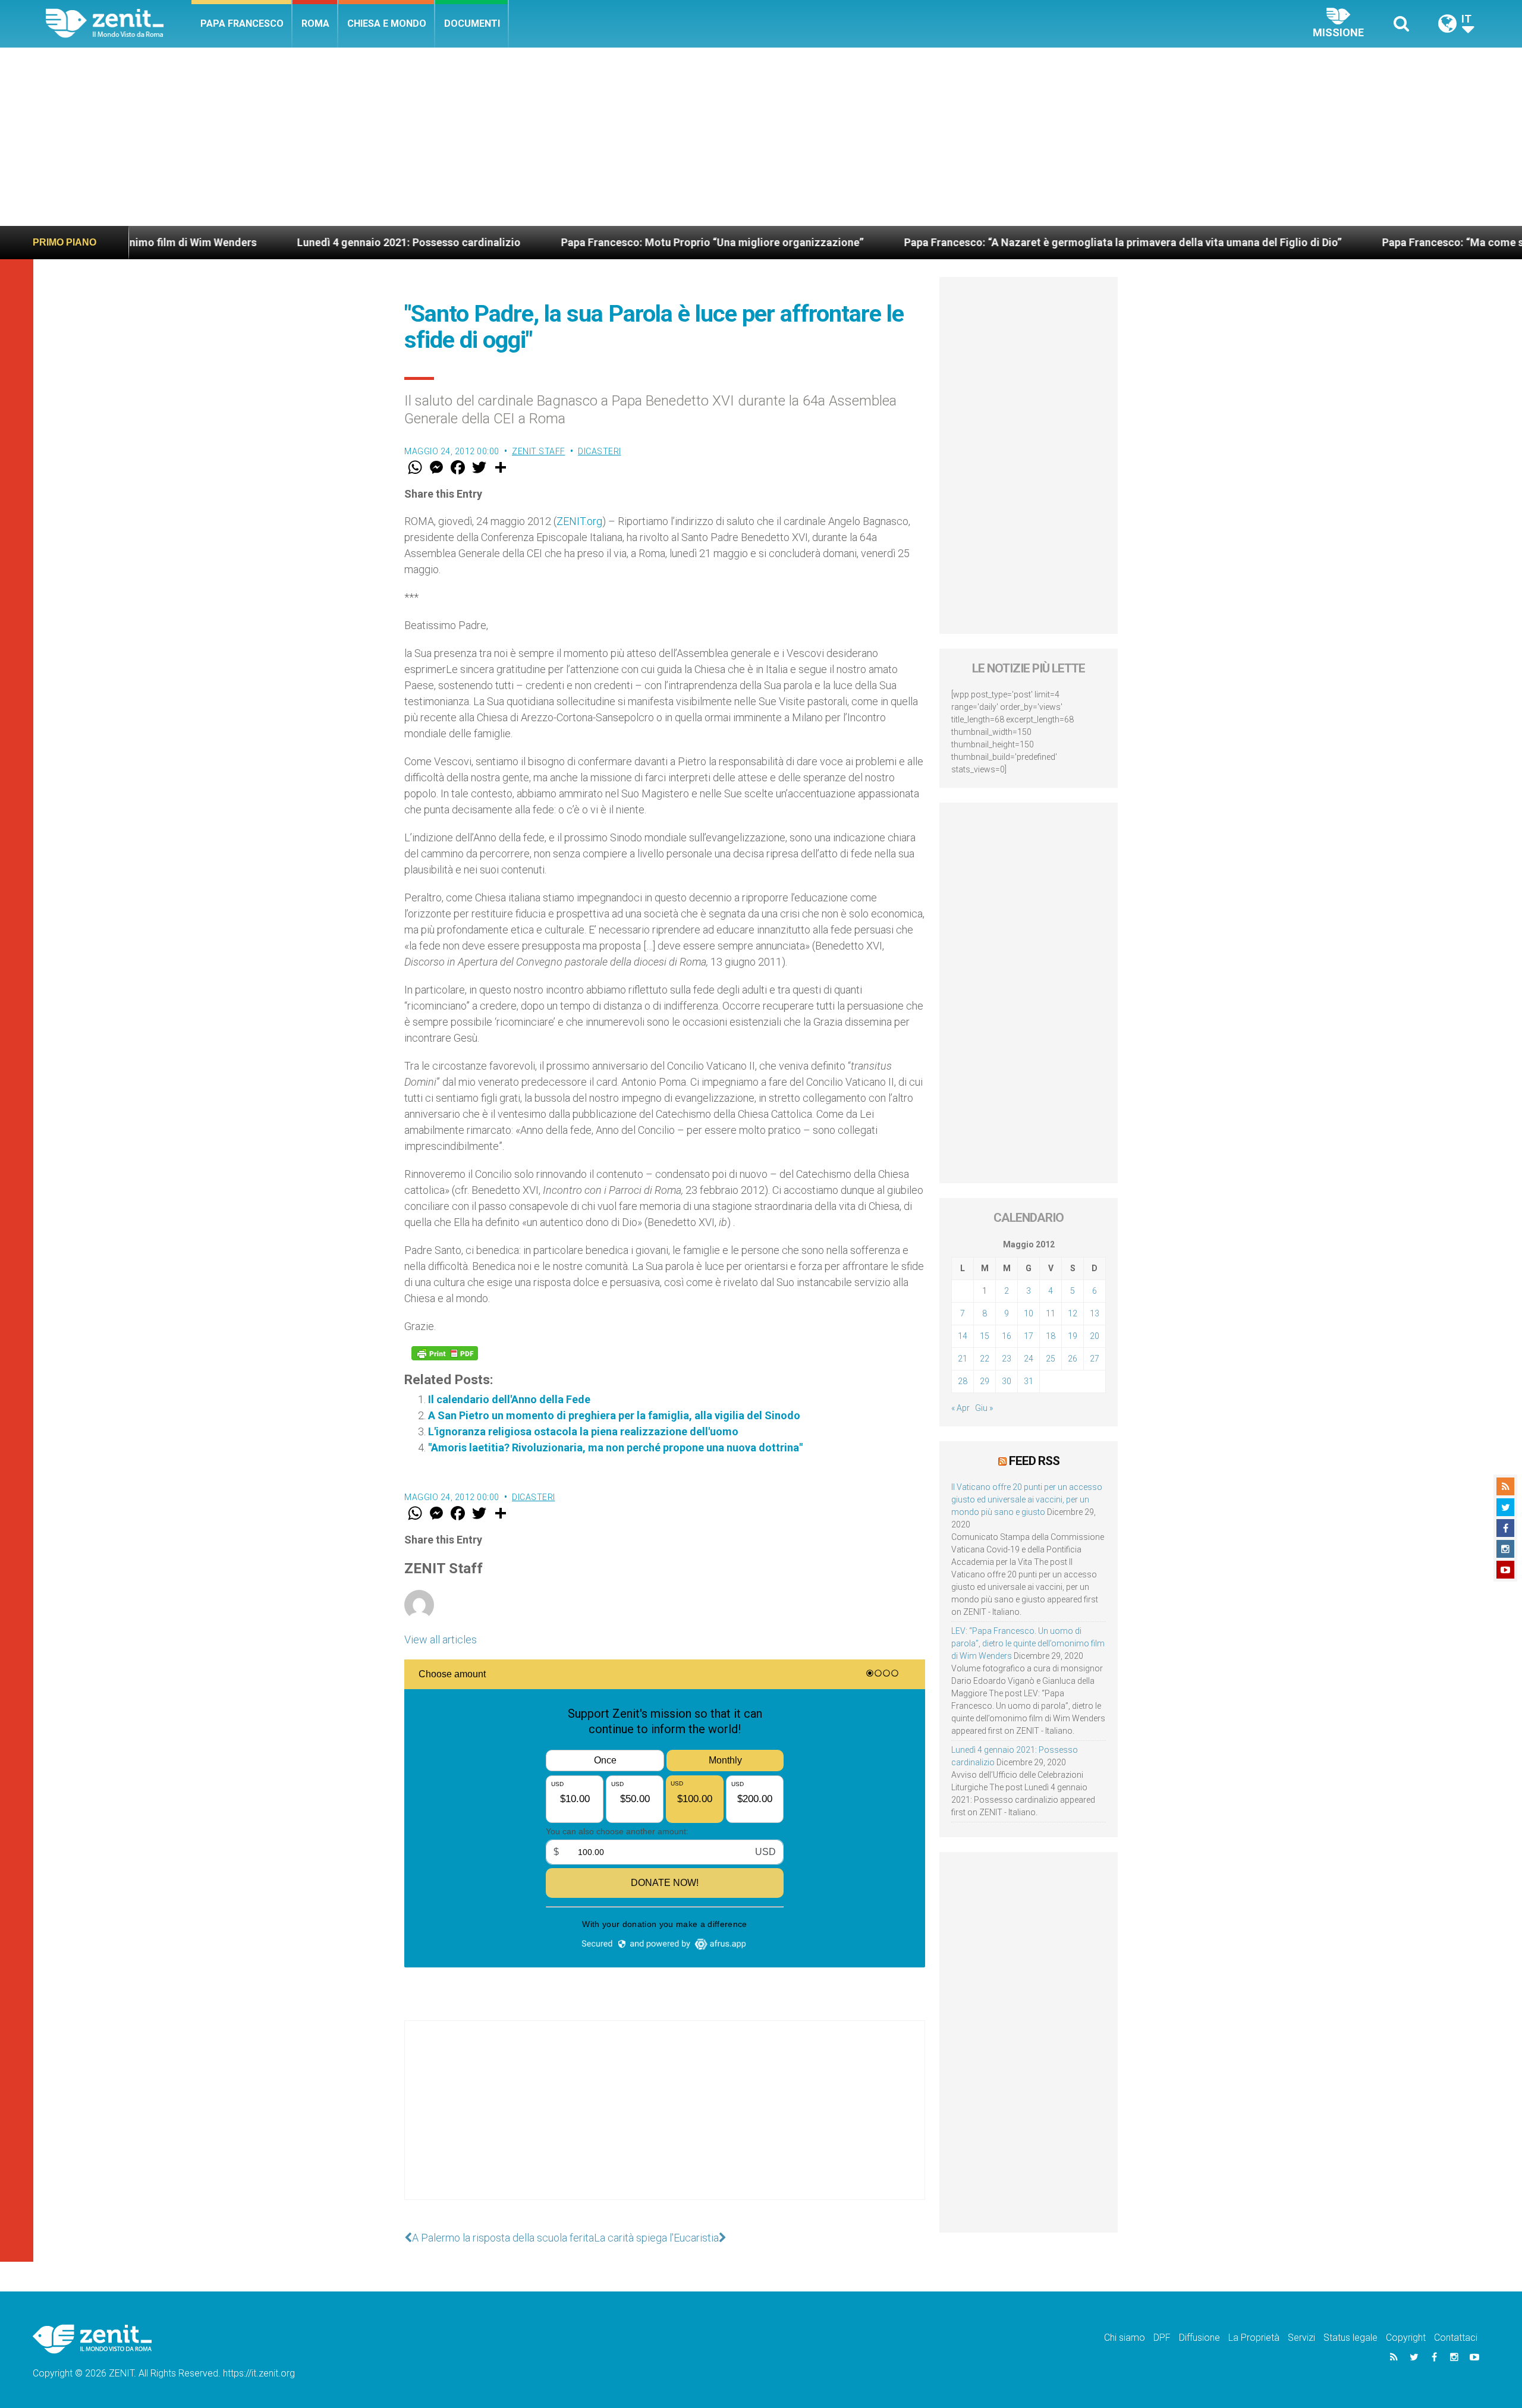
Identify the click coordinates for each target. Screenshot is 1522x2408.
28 (963, 1381)
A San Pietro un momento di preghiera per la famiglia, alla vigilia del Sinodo (614, 1415)
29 (985, 1381)
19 (1073, 1336)
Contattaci (1456, 2338)
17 (1029, 1336)
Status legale (1350, 2338)
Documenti (472, 23)
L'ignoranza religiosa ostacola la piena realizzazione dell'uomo (583, 1431)
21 (963, 1359)
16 (1007, 1336)
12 (1073, 1313)
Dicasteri (600, 451)
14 (963, 1336)
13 (1095, 1313)
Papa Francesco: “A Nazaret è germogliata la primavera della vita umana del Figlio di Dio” (970, 242)
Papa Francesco (242, 23)
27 (1095, 1359)
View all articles (441, 1640)
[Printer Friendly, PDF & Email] (445, 1353)
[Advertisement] (761, 137)
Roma (315, 23)
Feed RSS (1034, 1461)
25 (1051, 1359)
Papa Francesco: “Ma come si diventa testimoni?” (1351, 242)
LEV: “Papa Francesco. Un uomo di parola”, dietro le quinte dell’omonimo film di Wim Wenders (1028, 1643)
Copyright (1406, 2338)
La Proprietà (1254, 2338)
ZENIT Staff (539, 451)
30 (1007, 1381)
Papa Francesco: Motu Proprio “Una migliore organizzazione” (560, 242)
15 (985, 1336)
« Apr (960, 1408)
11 (1051, 1313)
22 (985, 1359)
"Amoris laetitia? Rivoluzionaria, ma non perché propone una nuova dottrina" (615, 1447)
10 (1029, 1313)
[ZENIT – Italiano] (119, 23)
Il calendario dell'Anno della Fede (509, 1399)
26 (1073, 1359)
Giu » (984, 1408)
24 (1029, 1359)
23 (1007, 1359)
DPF (1162, 2338)
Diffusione (1199, 2338)
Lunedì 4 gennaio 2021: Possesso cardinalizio (256, 242)
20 (1095, 1336)
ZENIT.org (579, 521)
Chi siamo (1125, 2338)
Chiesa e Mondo (387, 23)
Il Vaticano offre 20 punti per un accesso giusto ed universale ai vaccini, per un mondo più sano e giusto (1027, 1500)
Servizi (1301, 2338)
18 (1051, 1336)
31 (1029, 1381)
